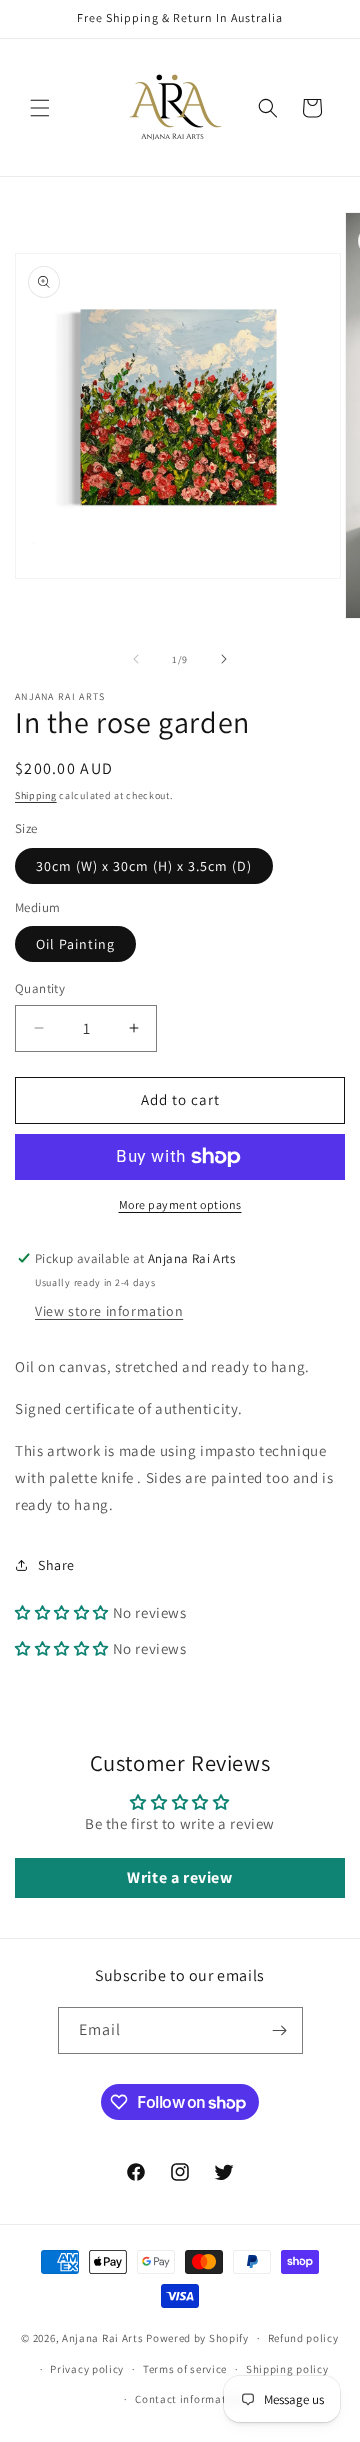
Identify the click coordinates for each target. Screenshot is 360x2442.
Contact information (189, 2399)
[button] (40, 108)
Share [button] (56, 1565)
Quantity (40, 988)
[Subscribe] (280, 2030)
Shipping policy (287, 2369)
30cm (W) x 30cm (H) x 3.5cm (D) (144, 866)
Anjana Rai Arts (103, 2338)
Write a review (179, 1877)
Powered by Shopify (197, 2338)
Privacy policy (87, 2369)
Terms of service (185, 2369)
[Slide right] (224, 659)
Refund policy (303, 2338)
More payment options (180, 1204)
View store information (109, 1311)
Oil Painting (75, 944)
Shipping (36, 795)
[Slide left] (136, 659)
